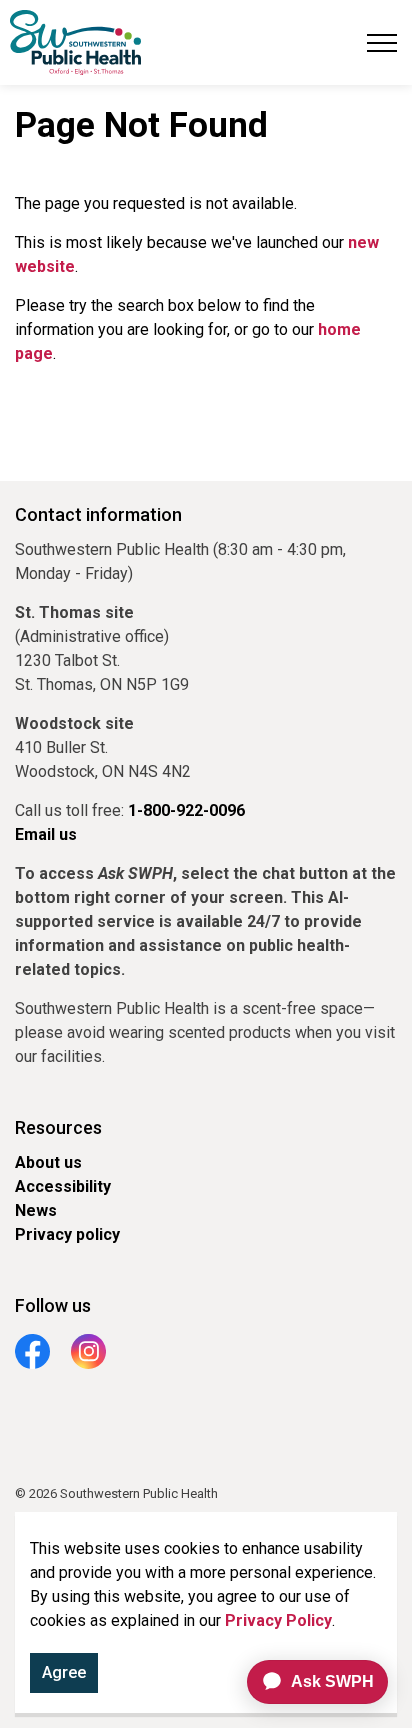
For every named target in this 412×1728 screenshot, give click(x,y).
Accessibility (63, 1186)
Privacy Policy (278, 1620)
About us (48, 1162)
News (36, 1210)
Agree (64, 1672)
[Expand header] (382, 42)
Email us (46, 834)
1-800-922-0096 (186, 810)
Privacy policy (67, 1234)
